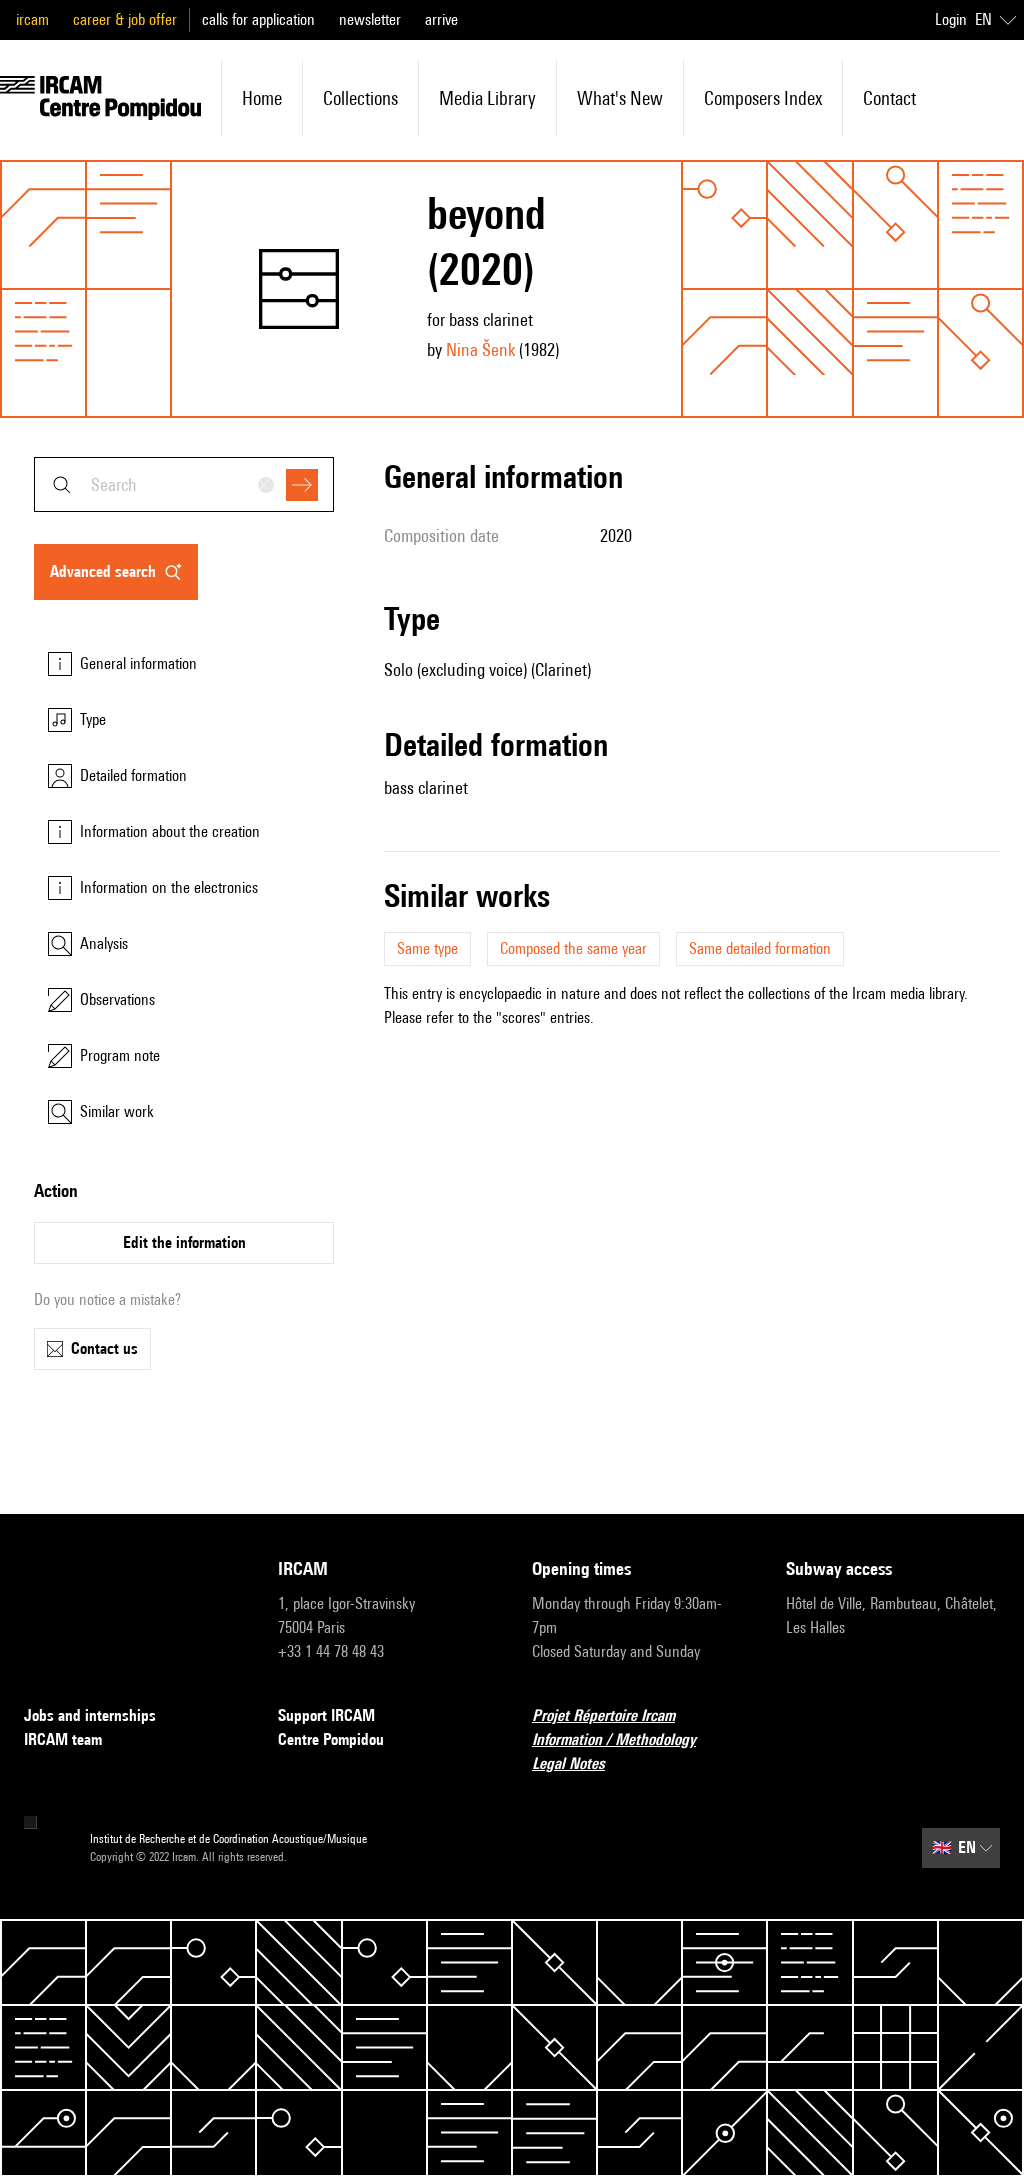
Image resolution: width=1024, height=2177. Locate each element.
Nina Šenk (480, 349)
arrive (441, 19)
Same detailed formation (760, 948)
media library (487, 98)
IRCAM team (63, 1739)
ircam (32, 19)
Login (951, 19)
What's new (620, 98)
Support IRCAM (326, 1715)
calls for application (258, 19)
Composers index (763, 98)
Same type (427, 948)
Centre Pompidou (331, 1739)
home (262, 98)
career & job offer (125, 19)
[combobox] (184, 484)
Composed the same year (573, 948)
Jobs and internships (90, 1715)
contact (889, 98)
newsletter (370, 19)
